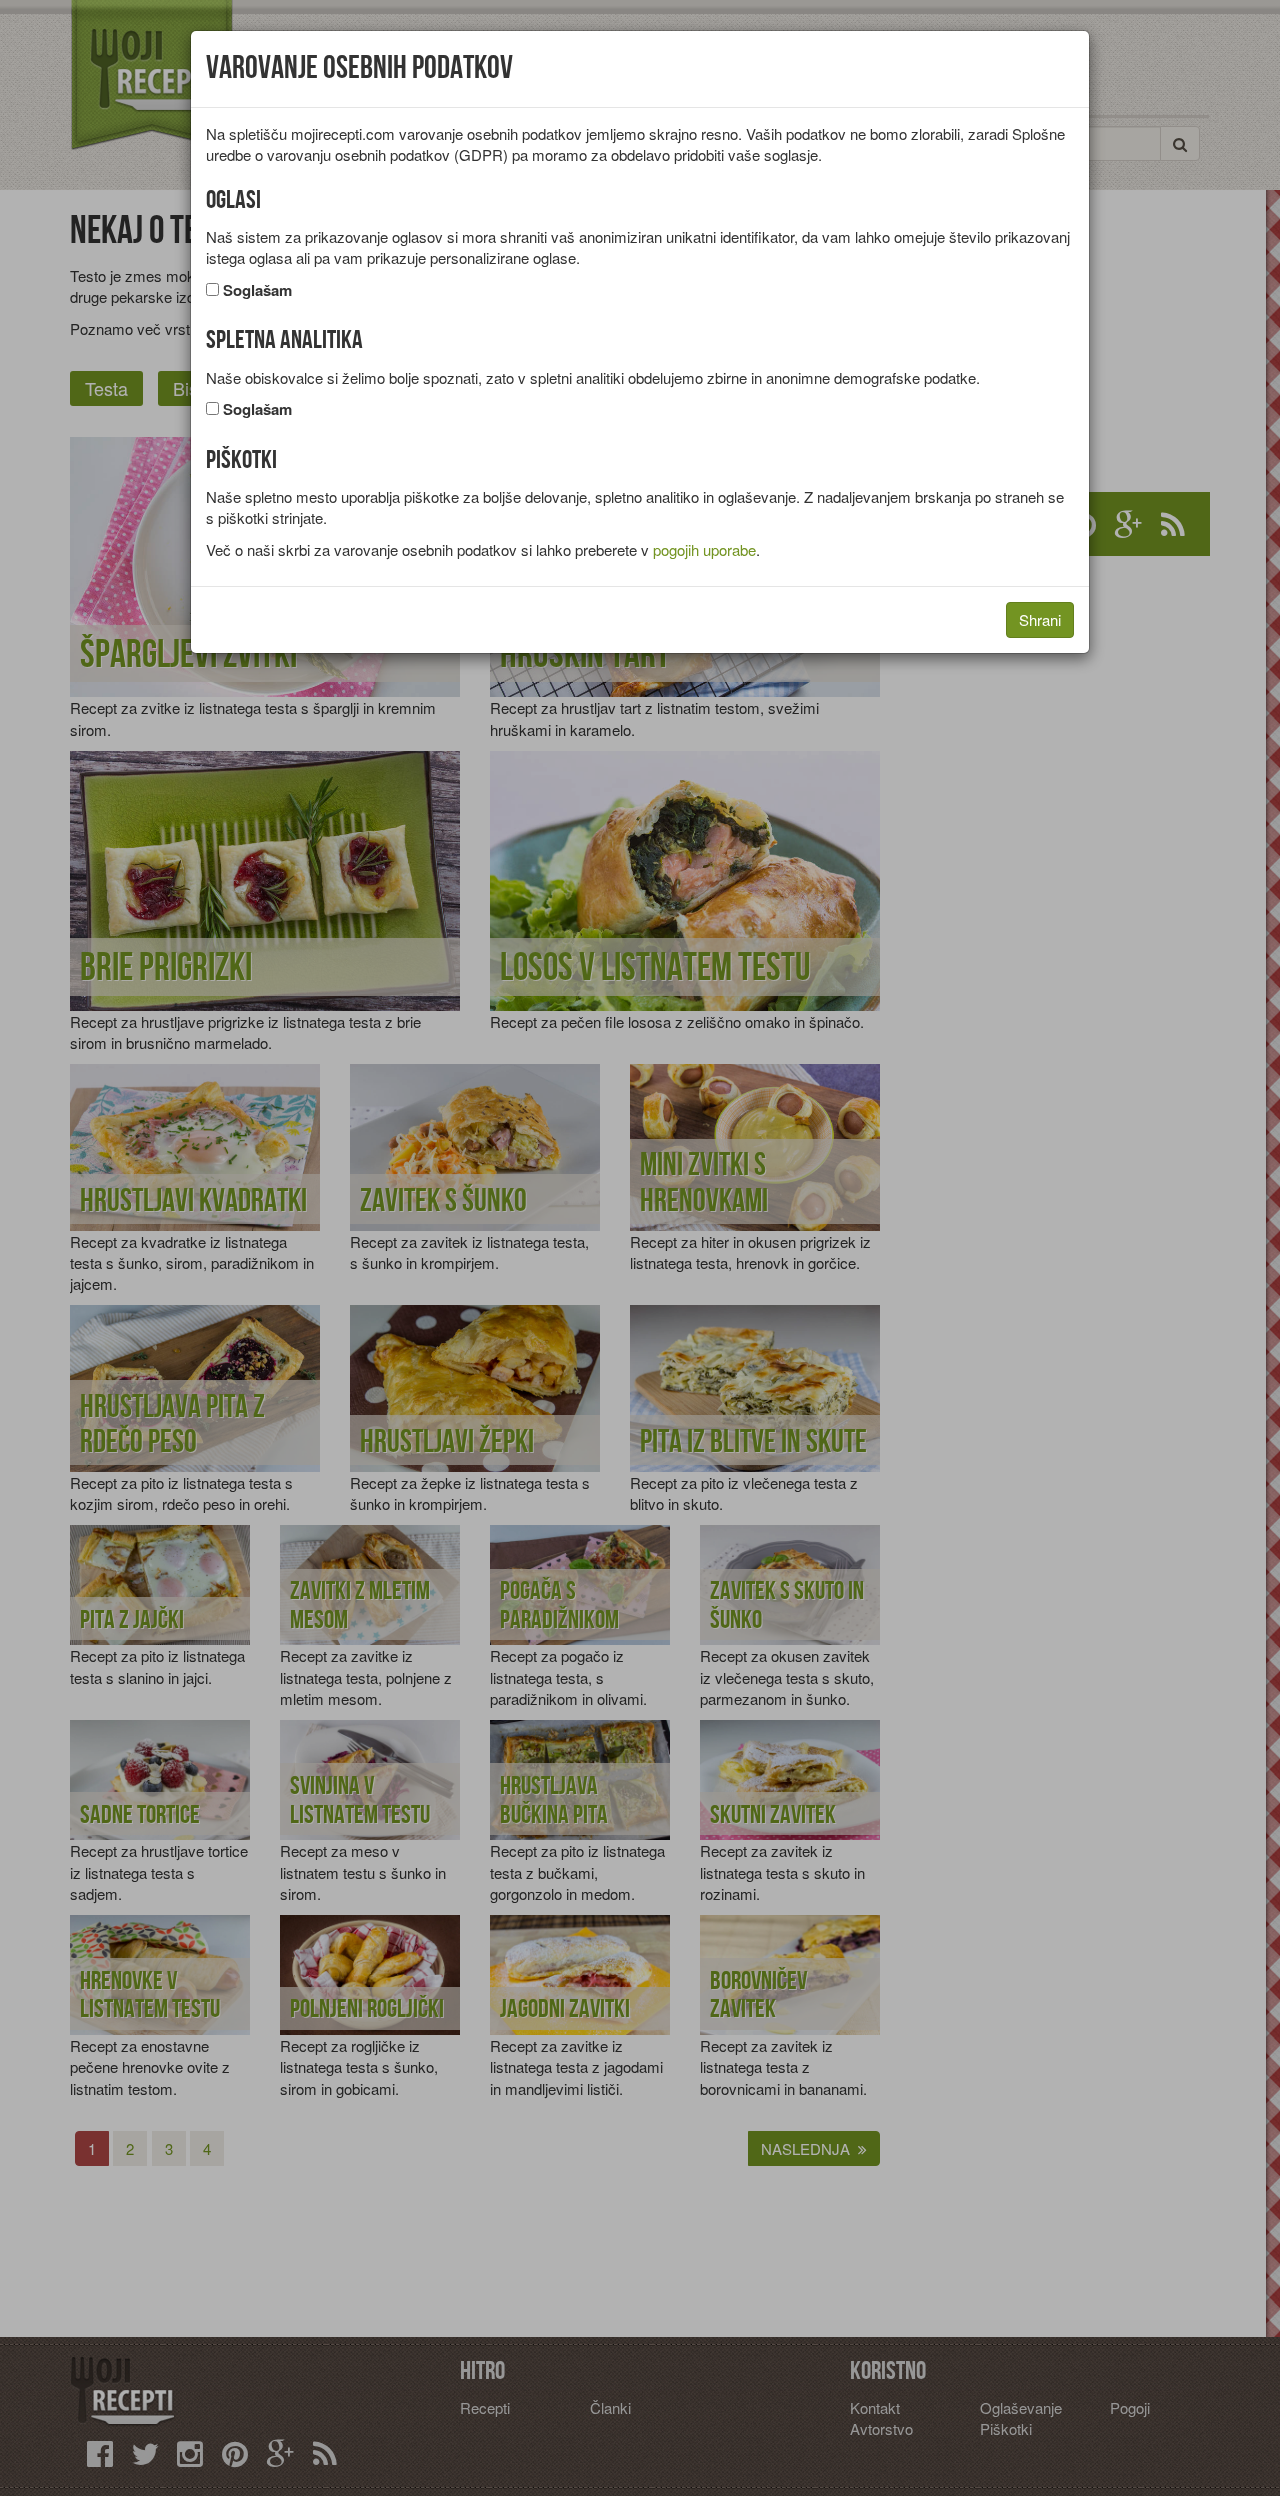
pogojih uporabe (704, 549)
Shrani (1040, 619)
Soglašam (257, 290)
